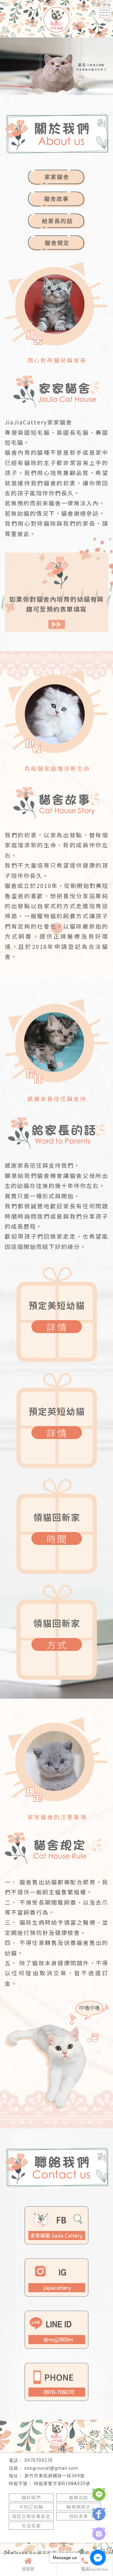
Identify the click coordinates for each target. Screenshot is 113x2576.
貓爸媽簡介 (79, 2507)
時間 (57, 1539)
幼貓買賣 (42, 2537)
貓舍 (13, 2537)
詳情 (57, 1327)
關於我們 (31, 2498)
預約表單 (79, 2516)
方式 (57, 1644)
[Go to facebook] (98, 2558)
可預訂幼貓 (31, 2507)
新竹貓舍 (64, 2537)
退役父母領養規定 (31, 2516)
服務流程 (79, 2498)
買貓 (25, 2537)
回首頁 (28, 2569)
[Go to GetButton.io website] (98, 2570)
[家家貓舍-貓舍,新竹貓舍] (56, 20)
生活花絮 (31, 2526)
